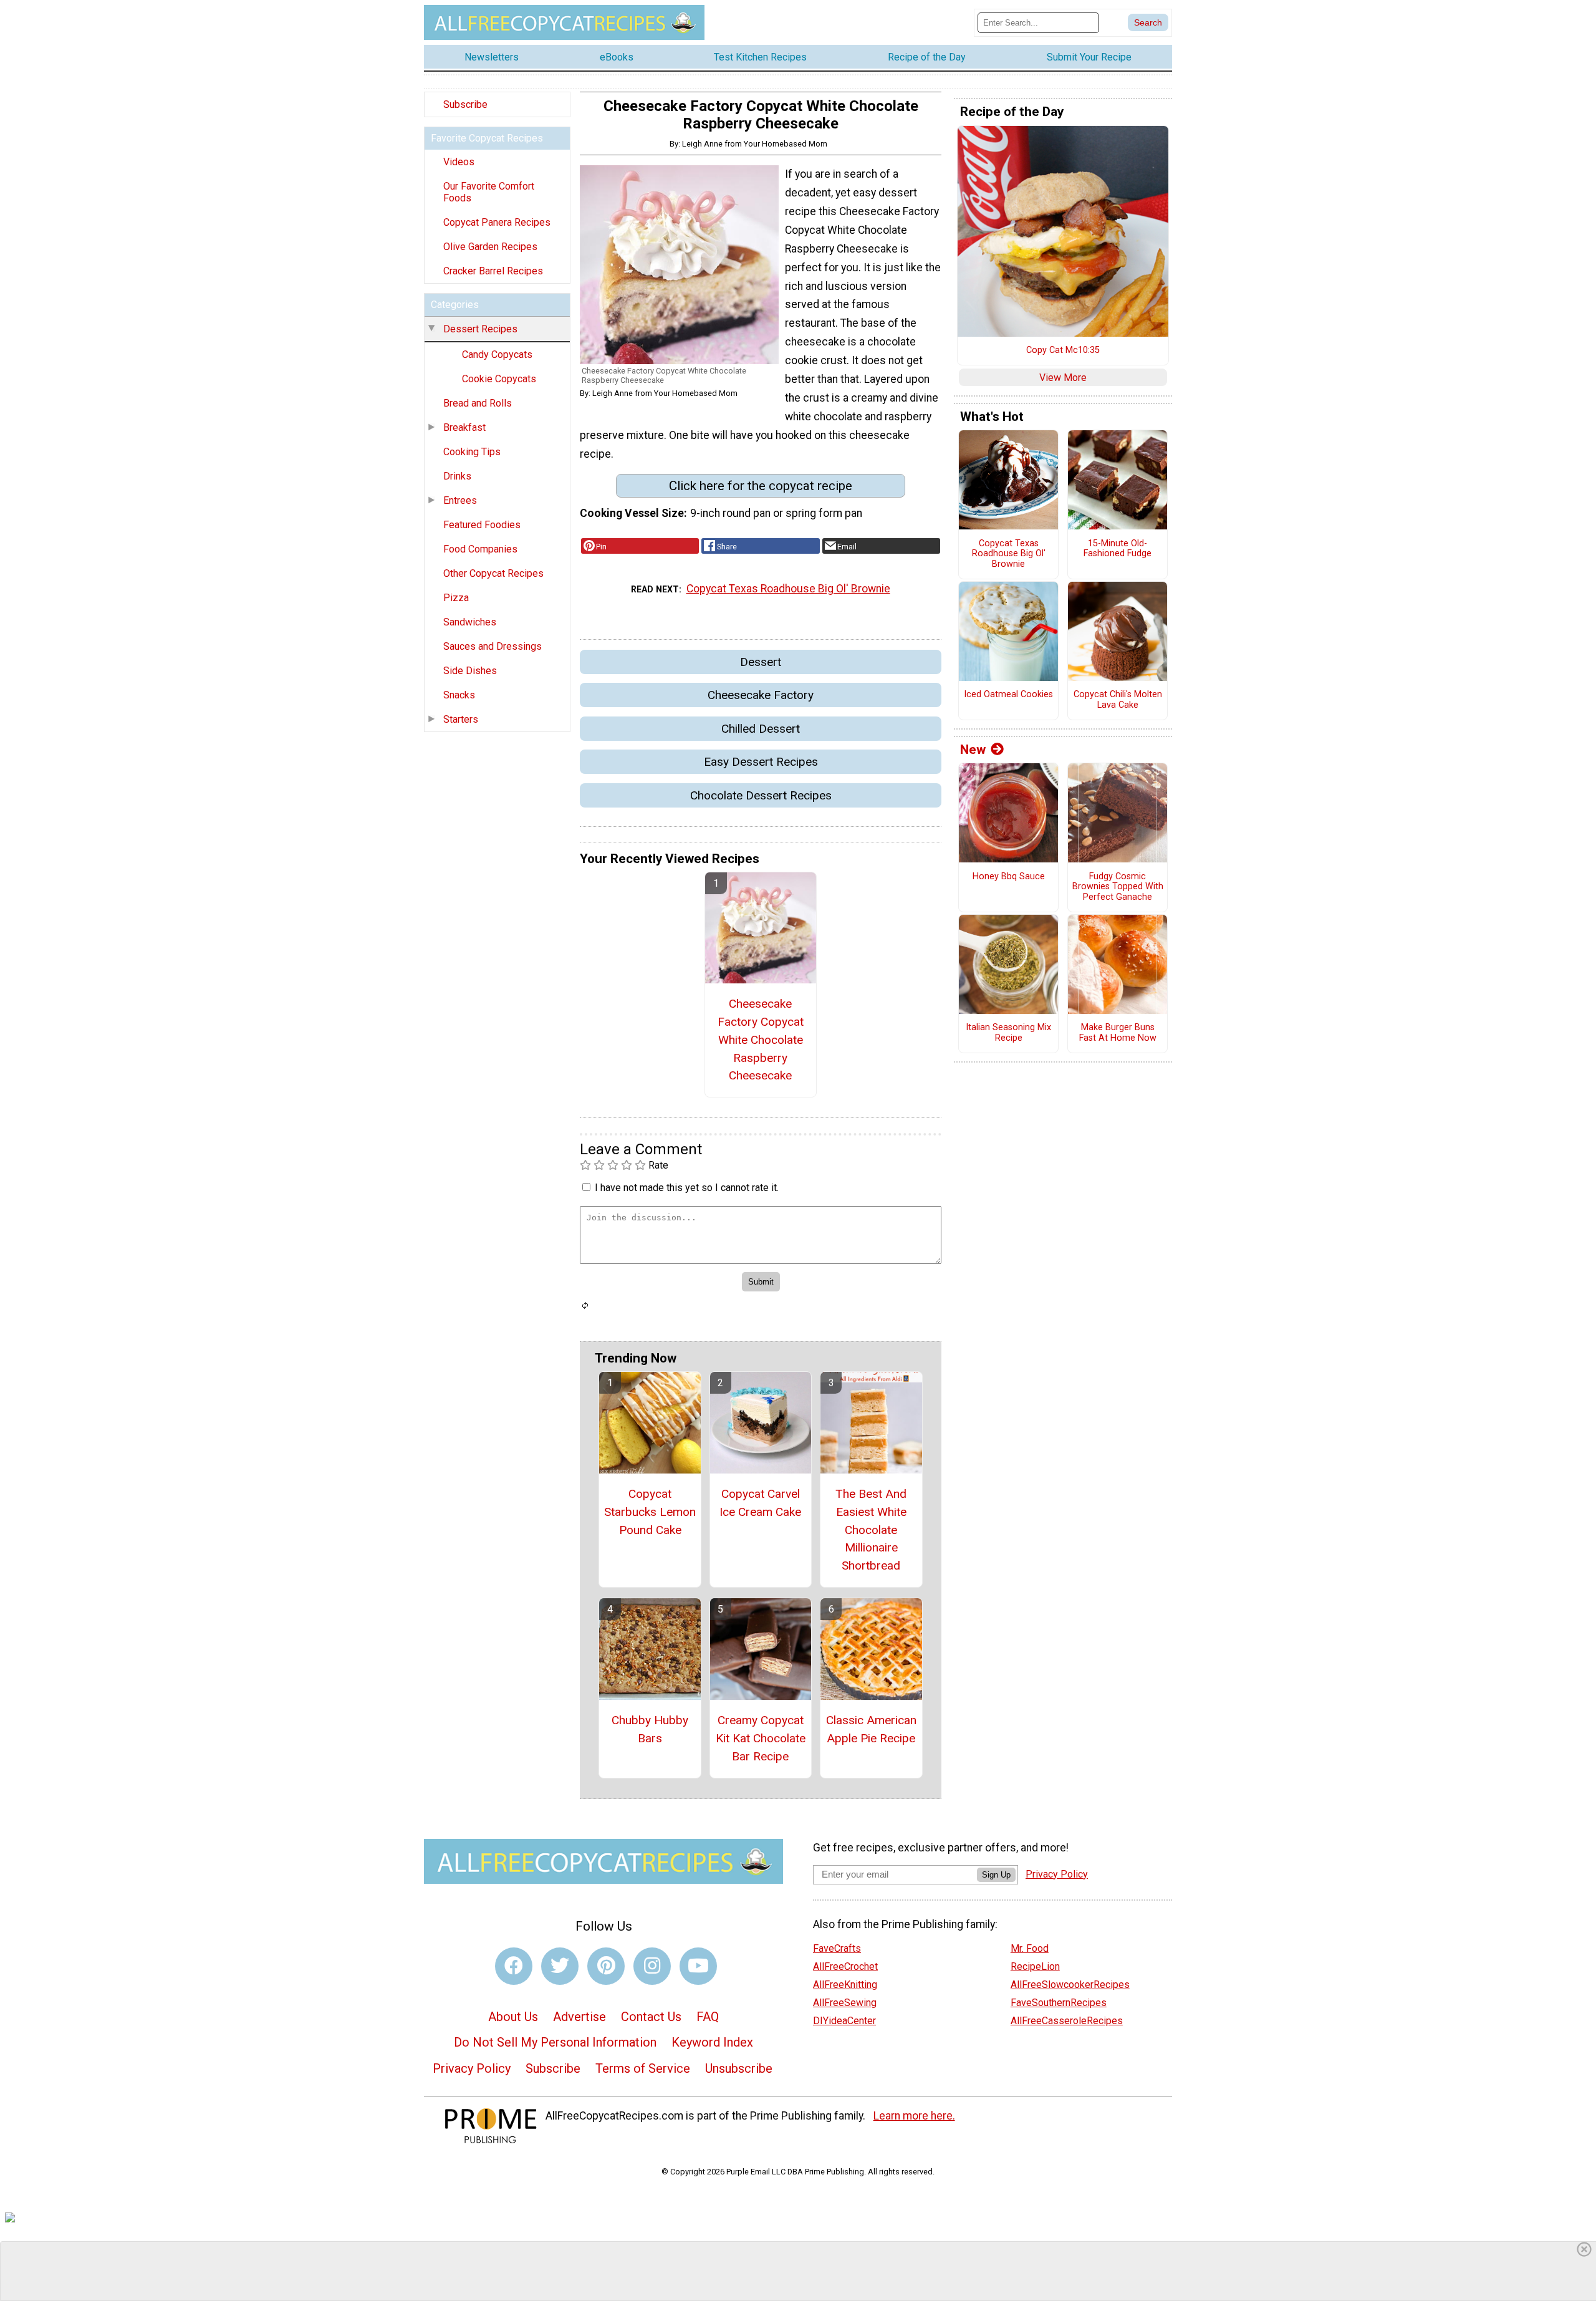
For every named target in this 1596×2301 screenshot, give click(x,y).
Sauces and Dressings (493, 646)
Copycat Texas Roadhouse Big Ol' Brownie (788, 589)
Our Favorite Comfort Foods (489, 192)
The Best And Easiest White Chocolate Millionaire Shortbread (871, 1530)
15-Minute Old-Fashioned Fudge (1118, 549)
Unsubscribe (739, 2068)
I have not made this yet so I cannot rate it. (687, 1188)
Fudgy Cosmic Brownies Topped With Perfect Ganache (1118, 887)
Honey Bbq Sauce (1009, 877)
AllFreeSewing (845, 2003)
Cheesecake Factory (761, 695)
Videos (459, 162)
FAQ (708, 2017)
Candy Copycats (497, 355)
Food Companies (480, 549)
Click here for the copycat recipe (761, 486)
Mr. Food (1030, 1948)
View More (1063, 378)
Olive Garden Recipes (490, 247)
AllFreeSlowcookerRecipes (1070, 1985)
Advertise (579, 2017)
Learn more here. (914, 2116)
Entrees (460, 500)
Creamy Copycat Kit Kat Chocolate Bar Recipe (761, 1738)
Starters (461, 719)
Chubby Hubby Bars (650, 1729)
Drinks (457, 476)
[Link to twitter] (560, 1966)
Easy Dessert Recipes (761, 762)
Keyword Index (712, 2042)
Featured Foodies (482, 525)
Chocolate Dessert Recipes (761, 795)
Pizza (456, 598)
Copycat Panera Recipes (497, 222)
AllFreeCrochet (845, 1966)
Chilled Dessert (761, 729)
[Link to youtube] (698, 1966)
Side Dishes (470, 671)
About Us (513, 2017)
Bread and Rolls (478, 403)
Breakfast (464, 427)
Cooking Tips (472, 452)
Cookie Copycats (499, 379)
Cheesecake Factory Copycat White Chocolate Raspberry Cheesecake (761, 1040)
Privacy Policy (472, 2068)
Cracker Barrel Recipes (493, 271)
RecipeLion (1035, 1966)
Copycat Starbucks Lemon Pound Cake (650, 1512)
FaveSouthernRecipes (1059, 2003)
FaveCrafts (837, 1948)
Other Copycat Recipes (493, 573)
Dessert (761, 662)
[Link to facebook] (514, 1966)
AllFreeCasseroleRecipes (1067, 2021)
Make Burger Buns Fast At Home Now (1118, 1033)
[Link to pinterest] (606, 1966)
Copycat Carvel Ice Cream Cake (760, 1503)
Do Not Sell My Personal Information (555, 2042)
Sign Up (996, 1875)
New (973, 750)
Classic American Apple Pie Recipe (871, 1729)
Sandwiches (470, 622)
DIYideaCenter (844, 2021)
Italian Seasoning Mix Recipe (1008, 1033)
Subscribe (465, 104)
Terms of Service (643, 2068)
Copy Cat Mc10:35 (1063, 350)
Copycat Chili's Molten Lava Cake (1118, 700)
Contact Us (651, 2017)
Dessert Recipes (480, 329)
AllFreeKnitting (845, 1985)
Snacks (459, 695)
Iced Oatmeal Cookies (1008, 695)
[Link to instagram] (652, 1966)
